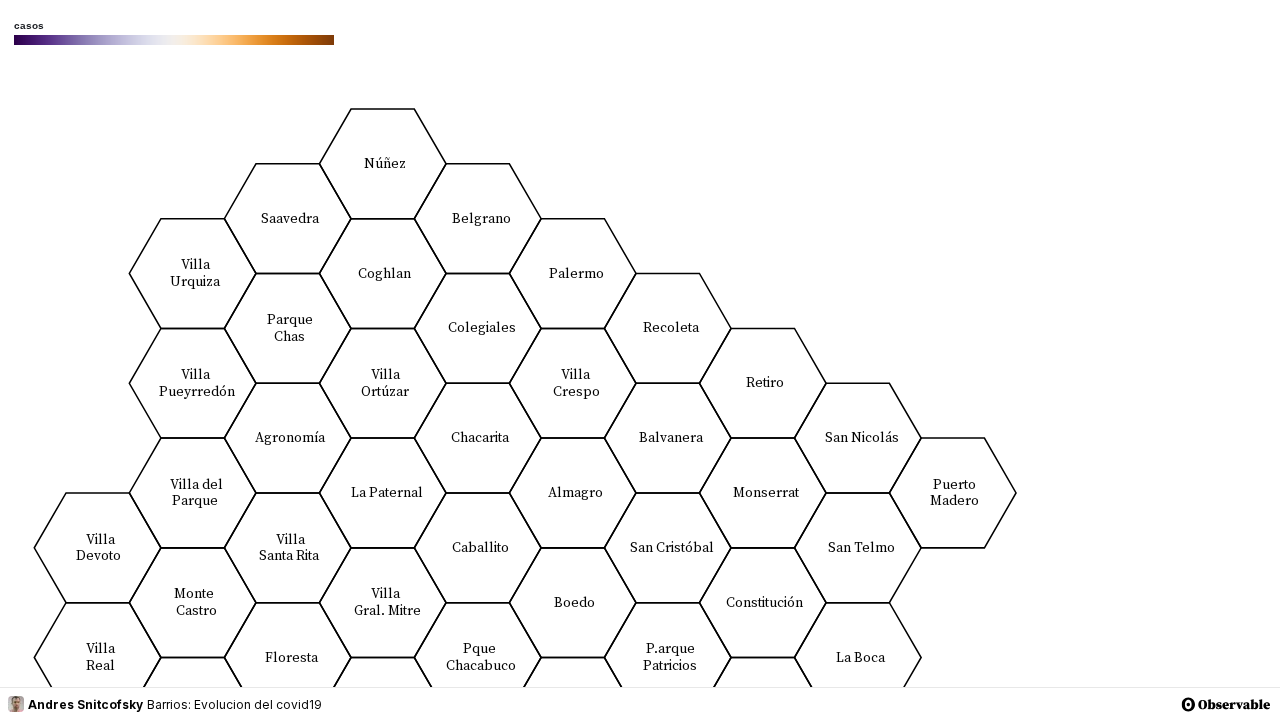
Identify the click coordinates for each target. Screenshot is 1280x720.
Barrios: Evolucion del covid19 (234, 704)
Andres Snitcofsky (85, 704)
